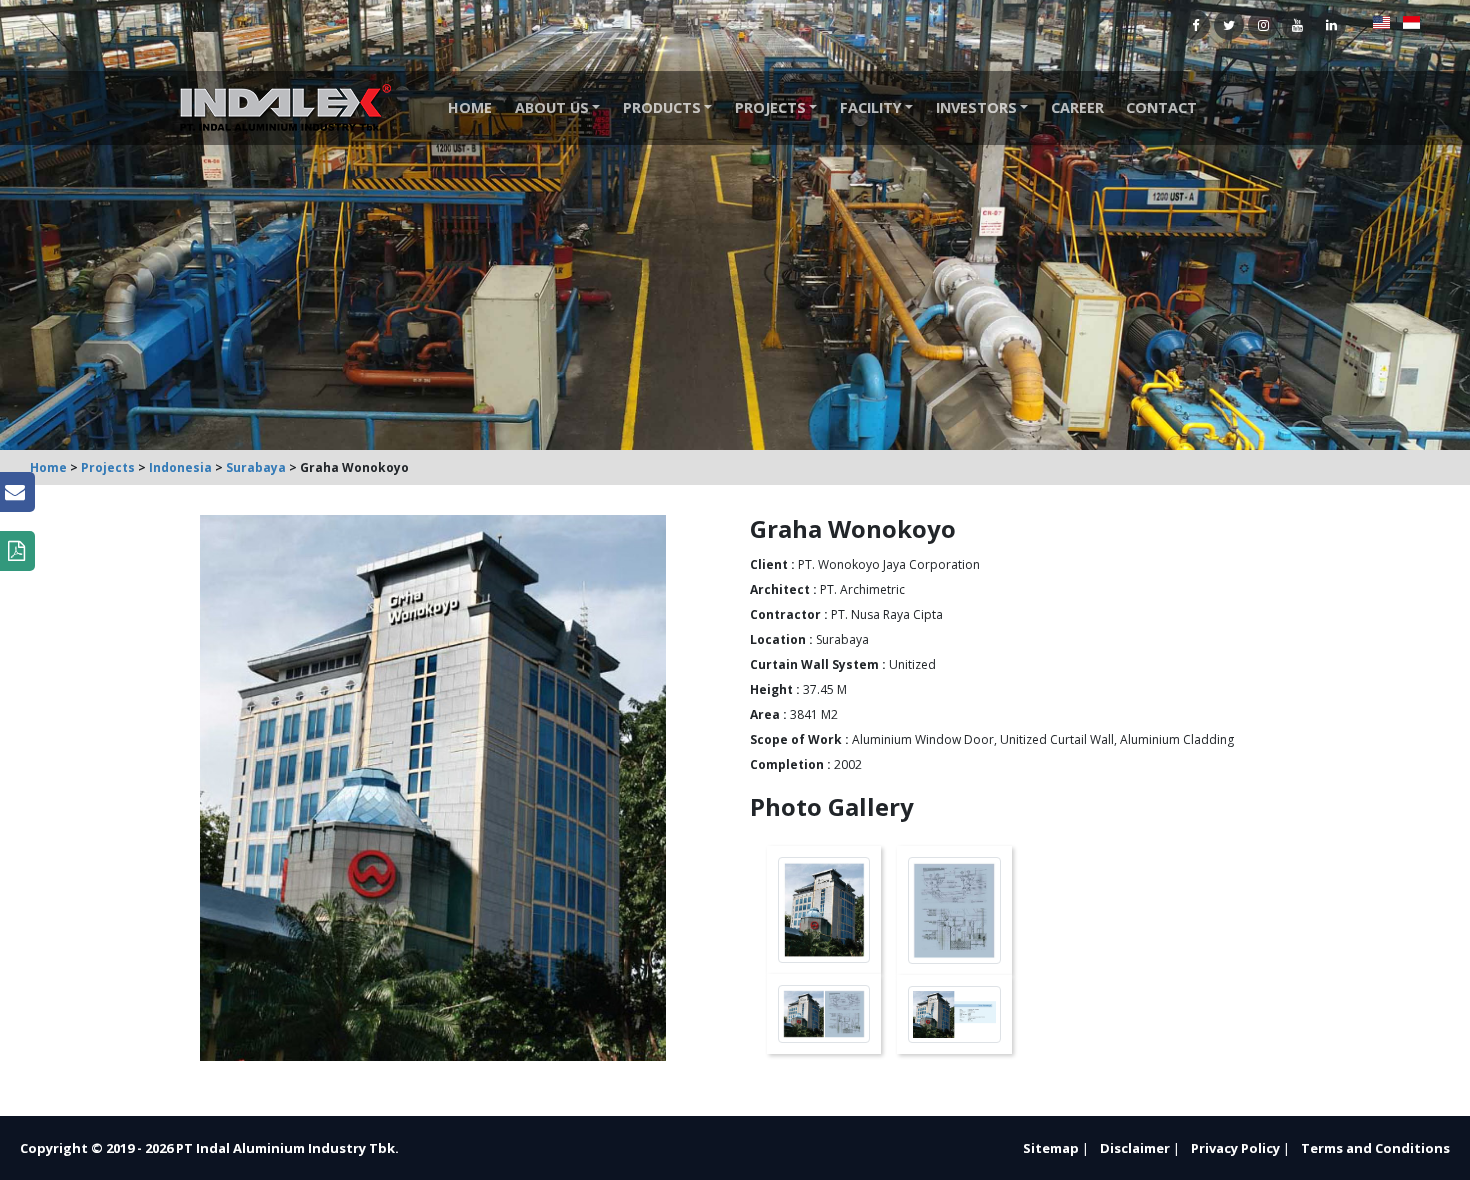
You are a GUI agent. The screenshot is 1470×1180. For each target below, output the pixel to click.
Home (470, 107)
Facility (871, 107)
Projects (770, 107)
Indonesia (180, 467)
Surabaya (256, 467)
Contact (1161, 107)
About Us (552, 107)
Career (1077, 107)
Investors (976, 107)
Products (662, 107)
